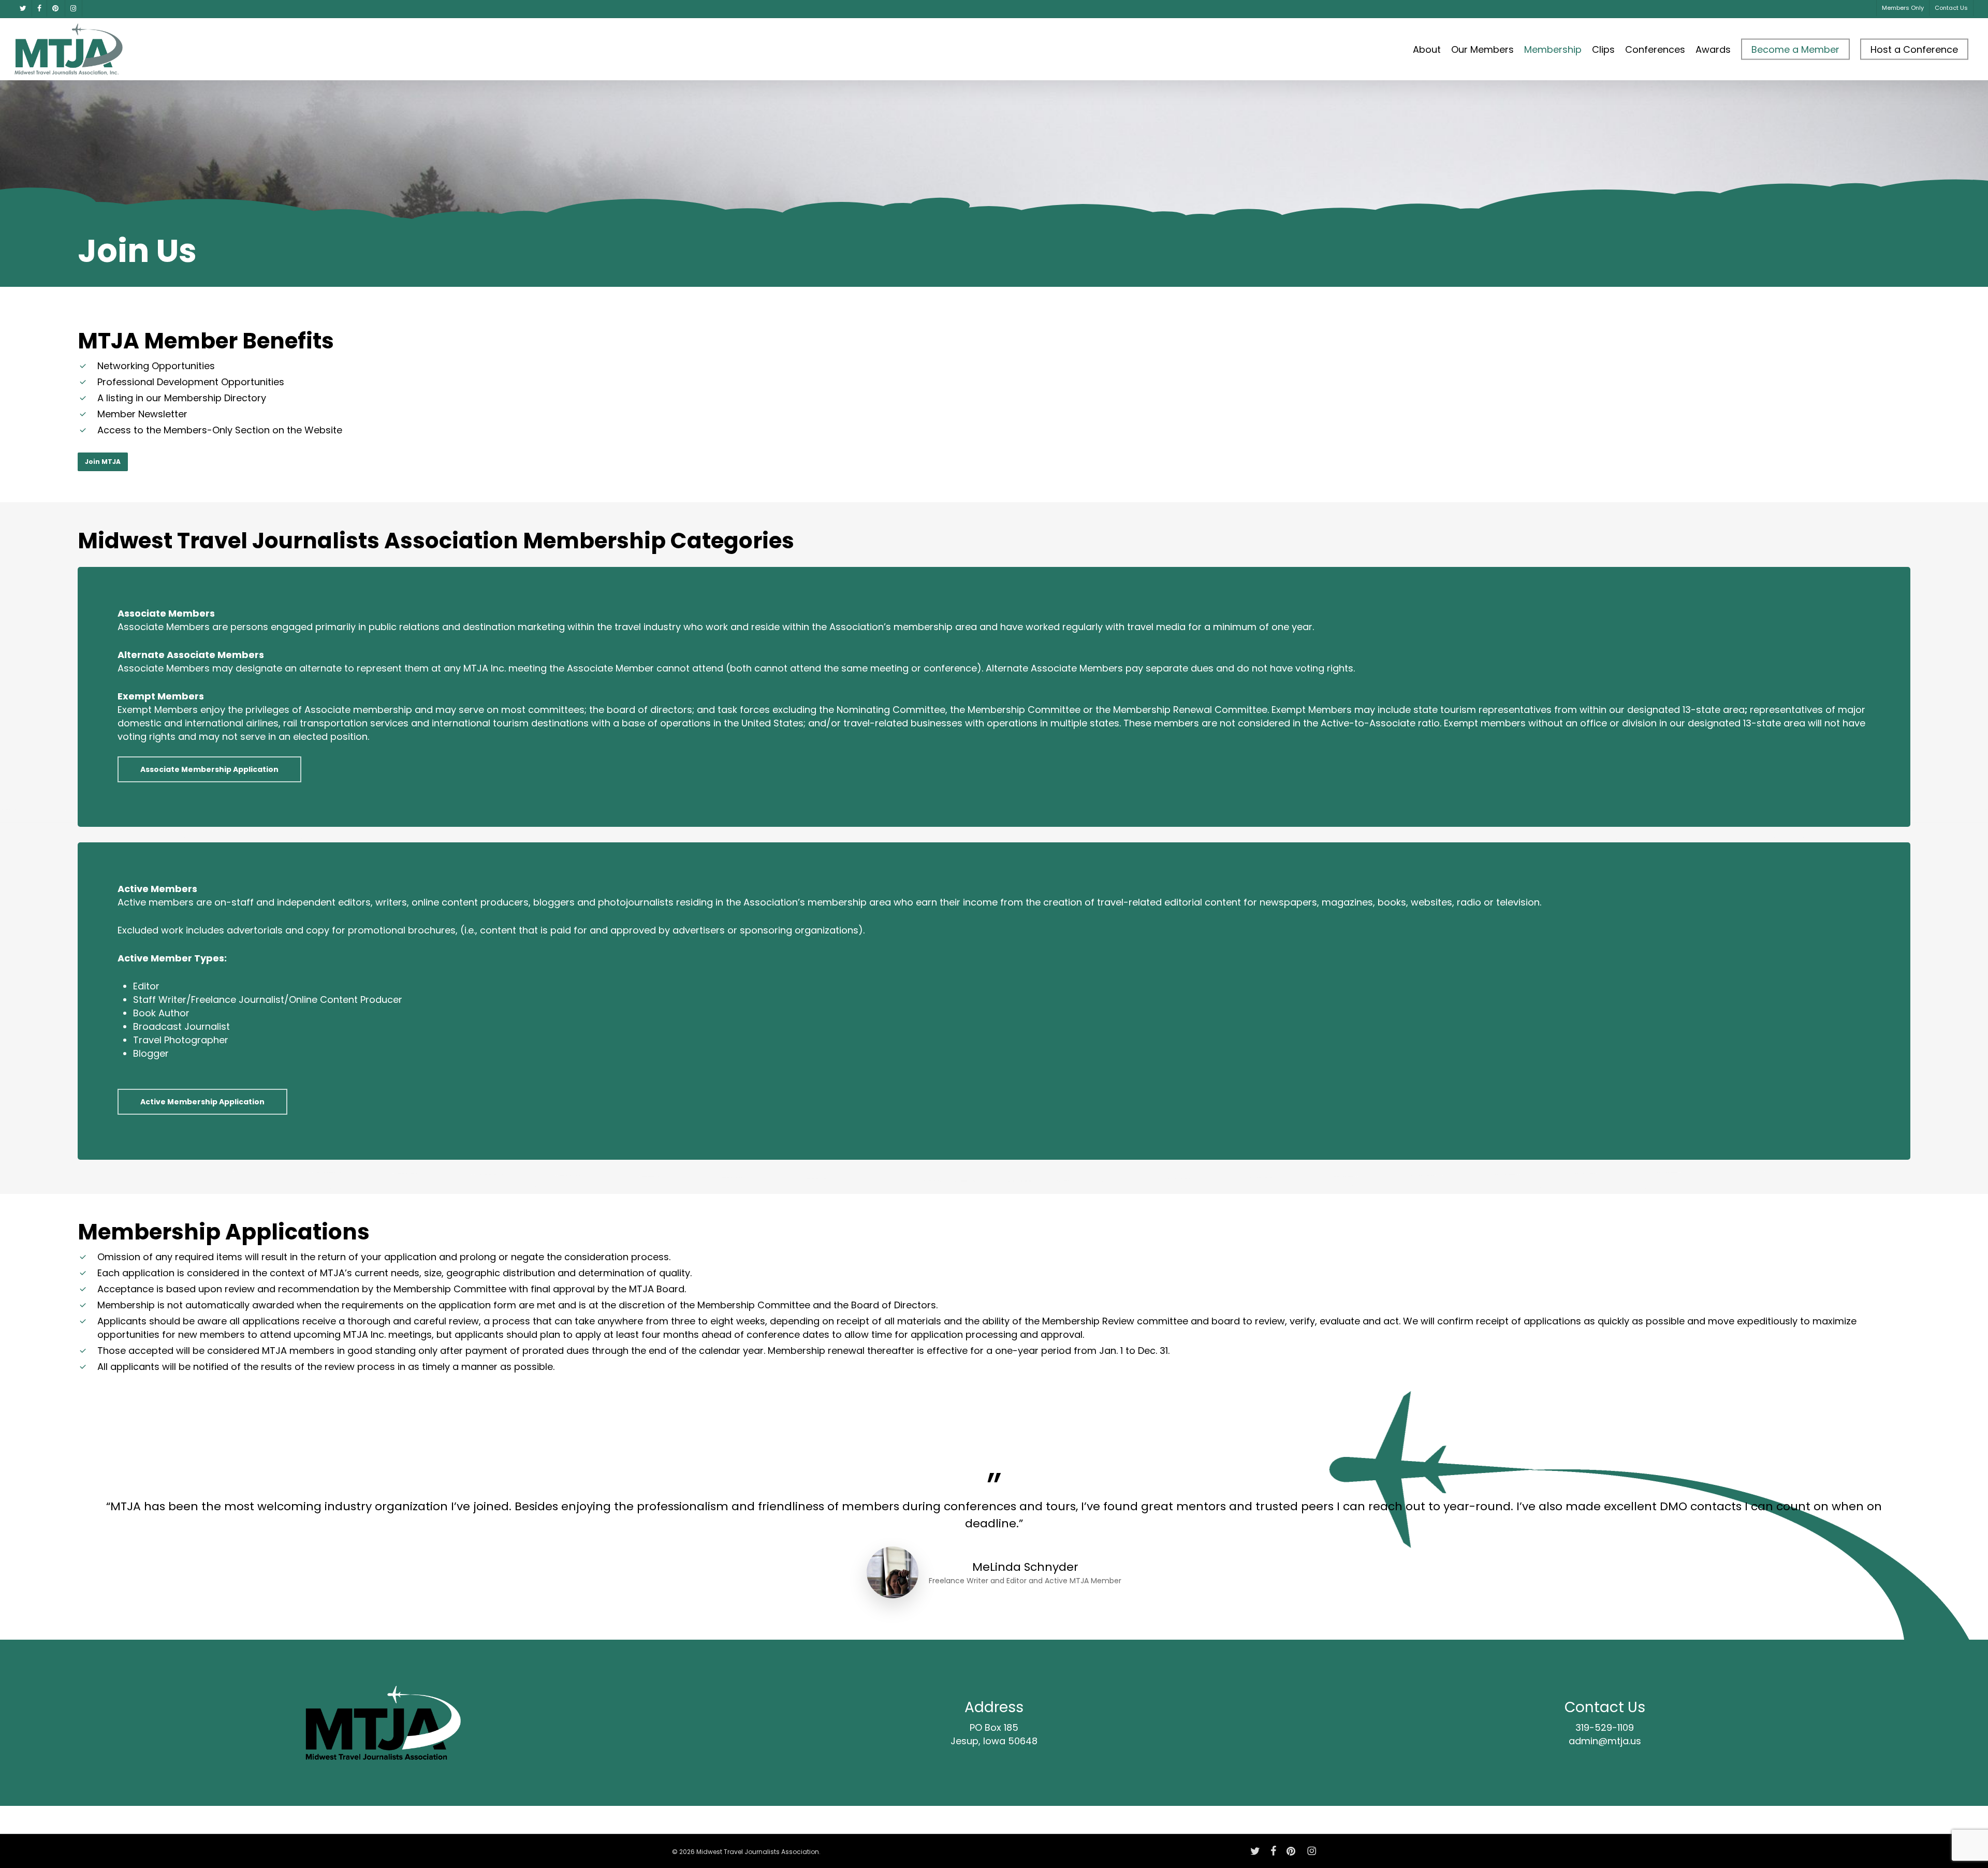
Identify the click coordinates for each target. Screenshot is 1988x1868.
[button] (103, 462)
